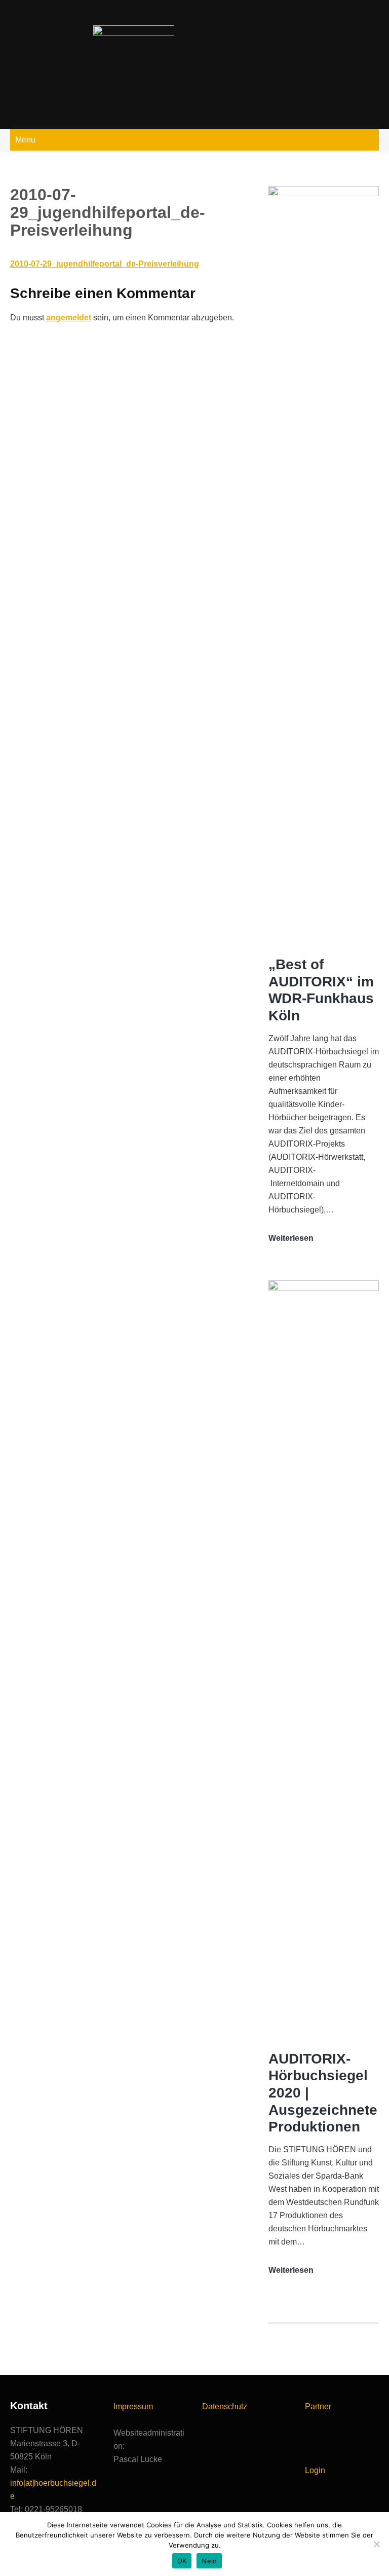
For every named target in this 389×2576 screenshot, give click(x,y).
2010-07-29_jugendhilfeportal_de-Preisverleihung (105, 264)
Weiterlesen (291, 1239)
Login (315, 2470)
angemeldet (69, 318)
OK (182, 2561)
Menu (25, 140)
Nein (209, 2561)
